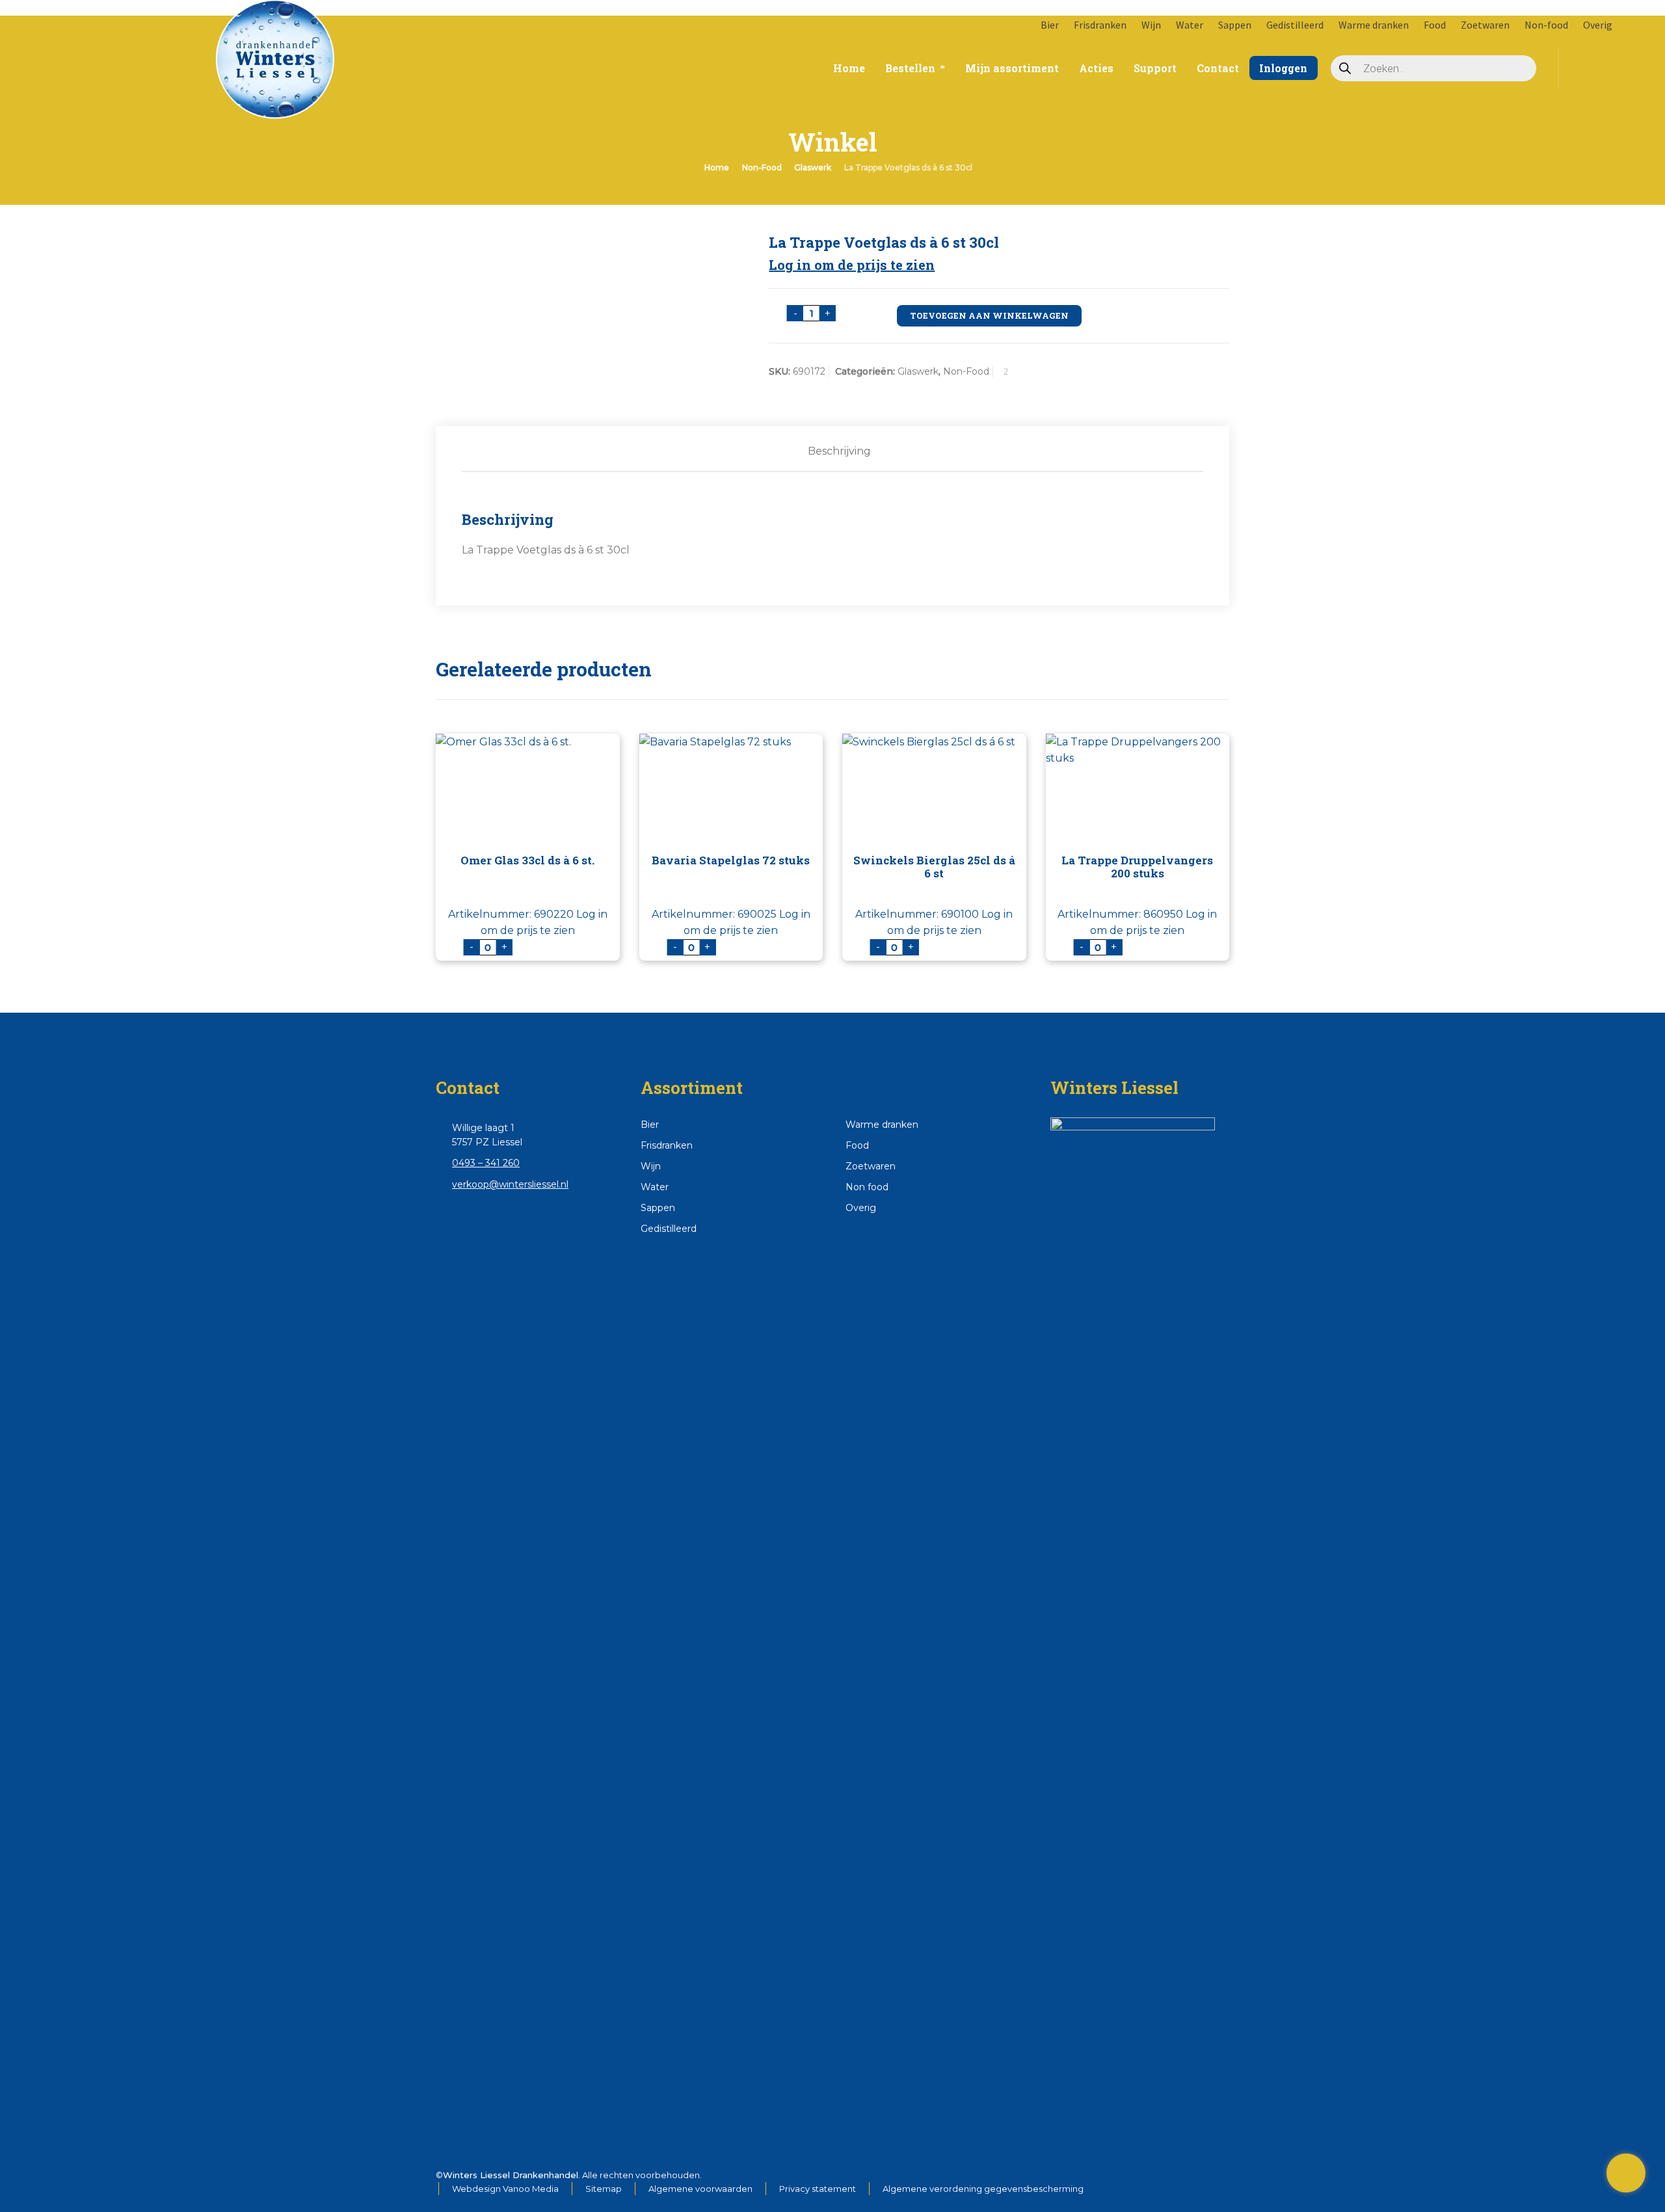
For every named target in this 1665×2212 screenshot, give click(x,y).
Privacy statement (818, 2189)
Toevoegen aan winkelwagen (989, 315)
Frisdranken (1100, 25)
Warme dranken (1374, 25)
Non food (867, 1187)
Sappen (1235, 25)
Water (1190, 25)
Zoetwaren (1485, 25)
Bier (1050, 25)
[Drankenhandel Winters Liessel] (132, 46)
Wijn (1151, 25)
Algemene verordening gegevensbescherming (983, 2189)
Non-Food (762, 167)
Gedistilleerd (1295, 25)
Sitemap (604, 2189)
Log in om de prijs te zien (852, 265)
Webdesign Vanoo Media (505, 2189)
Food (1435, 25)
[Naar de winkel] (1626, 2173)
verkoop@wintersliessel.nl (510, 1184)
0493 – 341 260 (486, 1163)
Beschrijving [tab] (839, 451)
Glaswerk (813, 167)
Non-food (1546, 25)
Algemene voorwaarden (700, 2189)
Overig (1598, 25)
